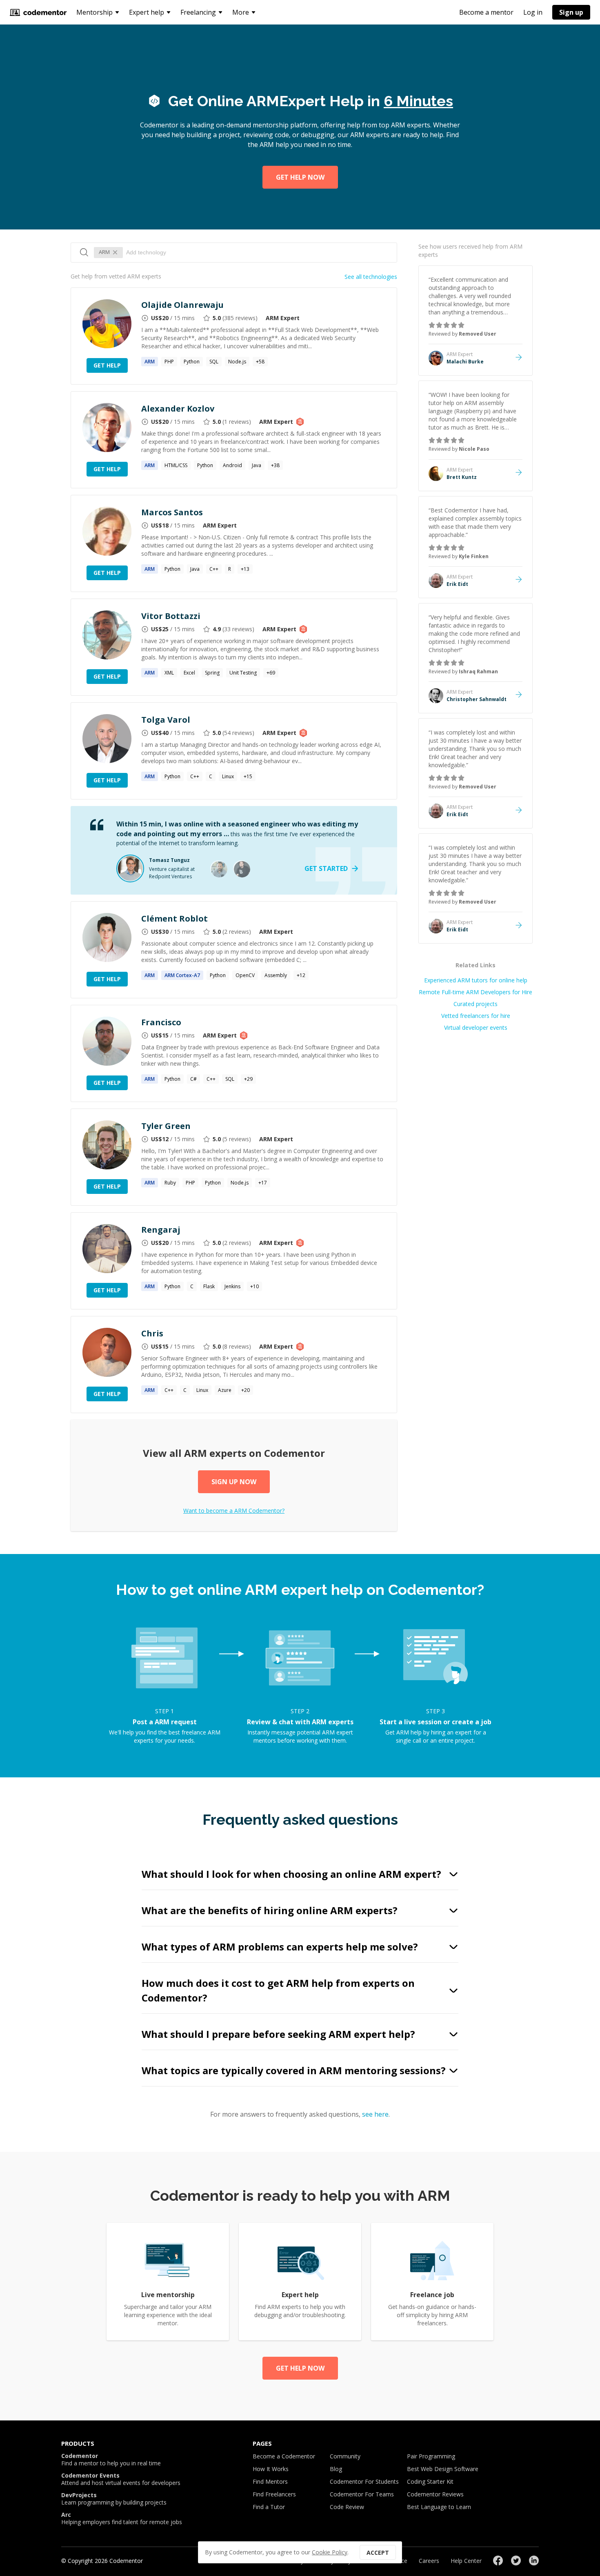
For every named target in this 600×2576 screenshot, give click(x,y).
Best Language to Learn (439, 2507)
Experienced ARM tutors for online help (476, 980)
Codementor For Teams (362, 2494)
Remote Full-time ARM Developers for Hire (476, 992)
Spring (212, 673)
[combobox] (257, 252)
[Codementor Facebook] (498, 2560)
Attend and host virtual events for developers (121, 2479)
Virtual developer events (476, 1028)
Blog (336, 2469)
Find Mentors (270, 2481)
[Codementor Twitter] (516, 2560)
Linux (228, 776)
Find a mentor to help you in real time (111, 2460)
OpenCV (245, 975)
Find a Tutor (269, 2507)
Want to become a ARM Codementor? (234, 1511)
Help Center (466, 2561)
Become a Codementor (284, 2456)
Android (232, 465)
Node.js (237, 362)
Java (257, 465)
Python (192, 362)
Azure (225, 1390)
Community (345, 2456)
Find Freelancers (274, 2494)
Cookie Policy (330, 2552)
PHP (169, 362)
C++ (214, 569)
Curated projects (476, 1004)
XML (169, 673)
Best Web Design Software (443, 2469)
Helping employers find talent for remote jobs (122, 2518)
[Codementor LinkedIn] (534, 2560)
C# (193, 1079)
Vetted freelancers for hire (476, 1016)
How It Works (271, 2469)
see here (375, 2114)
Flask (209, 1286)
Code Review (347, 2507)
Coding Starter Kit (430, 2481)
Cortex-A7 (182, 975)
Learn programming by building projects (114, 2499)
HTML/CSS (176, 465)
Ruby (170, 1183)
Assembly (276, 975)
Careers (429, 2561)
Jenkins (232, 1286)
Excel (189, 673)
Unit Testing (243, 673)
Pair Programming (431, 2456)
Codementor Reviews (435, 2494)
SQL (214, 362)
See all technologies (371, 277)
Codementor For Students (364, 2481)
